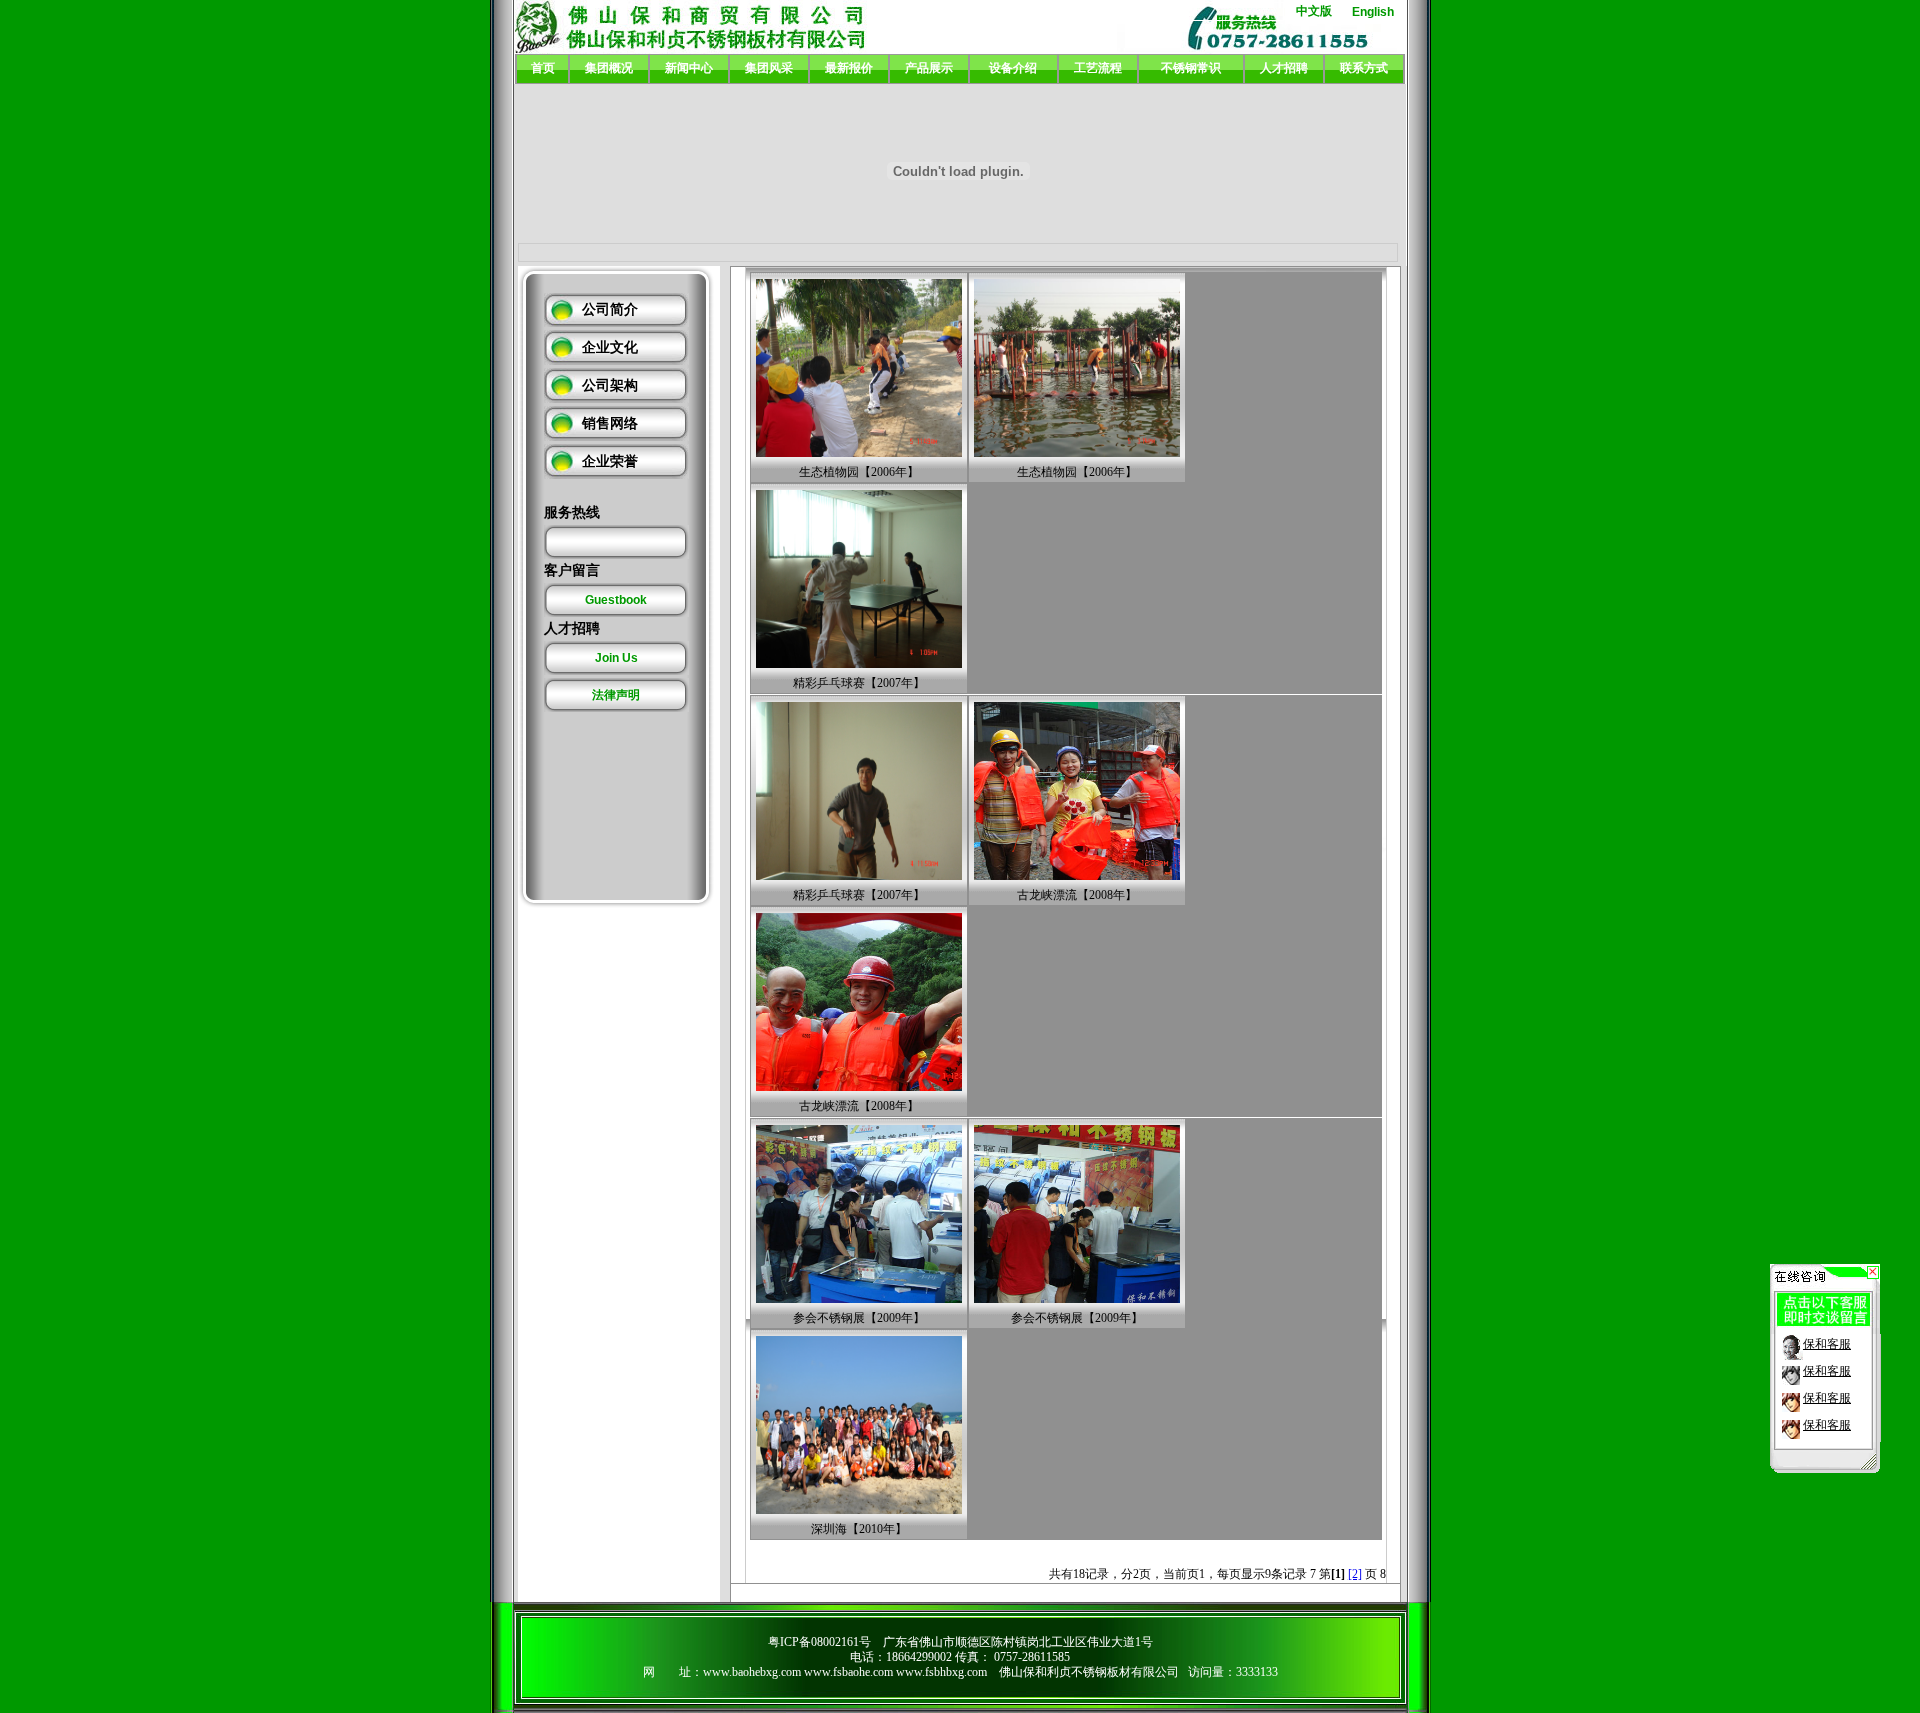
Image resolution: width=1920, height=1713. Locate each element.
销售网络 (610, 423)
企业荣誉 (610, 461)
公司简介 (610, 309)
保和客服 (1827, 1344)
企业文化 (610, 347)
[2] (1355, 1574)
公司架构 (610, 385)
